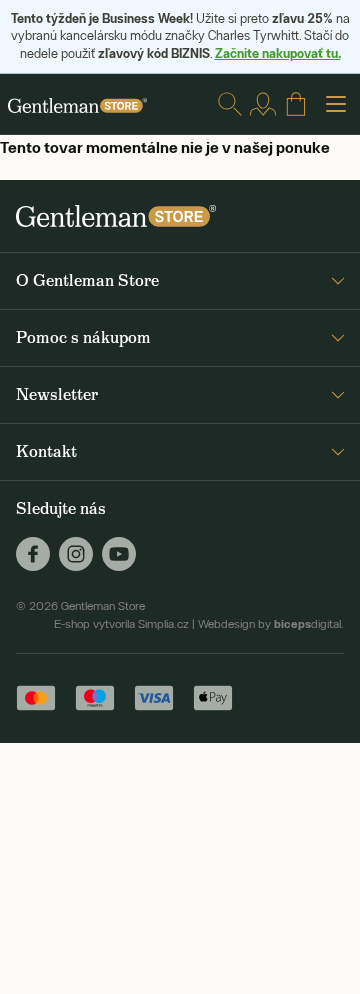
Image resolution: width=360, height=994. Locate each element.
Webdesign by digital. (271, 624)
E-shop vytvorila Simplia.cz (121, 624)
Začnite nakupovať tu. (278, 53)
